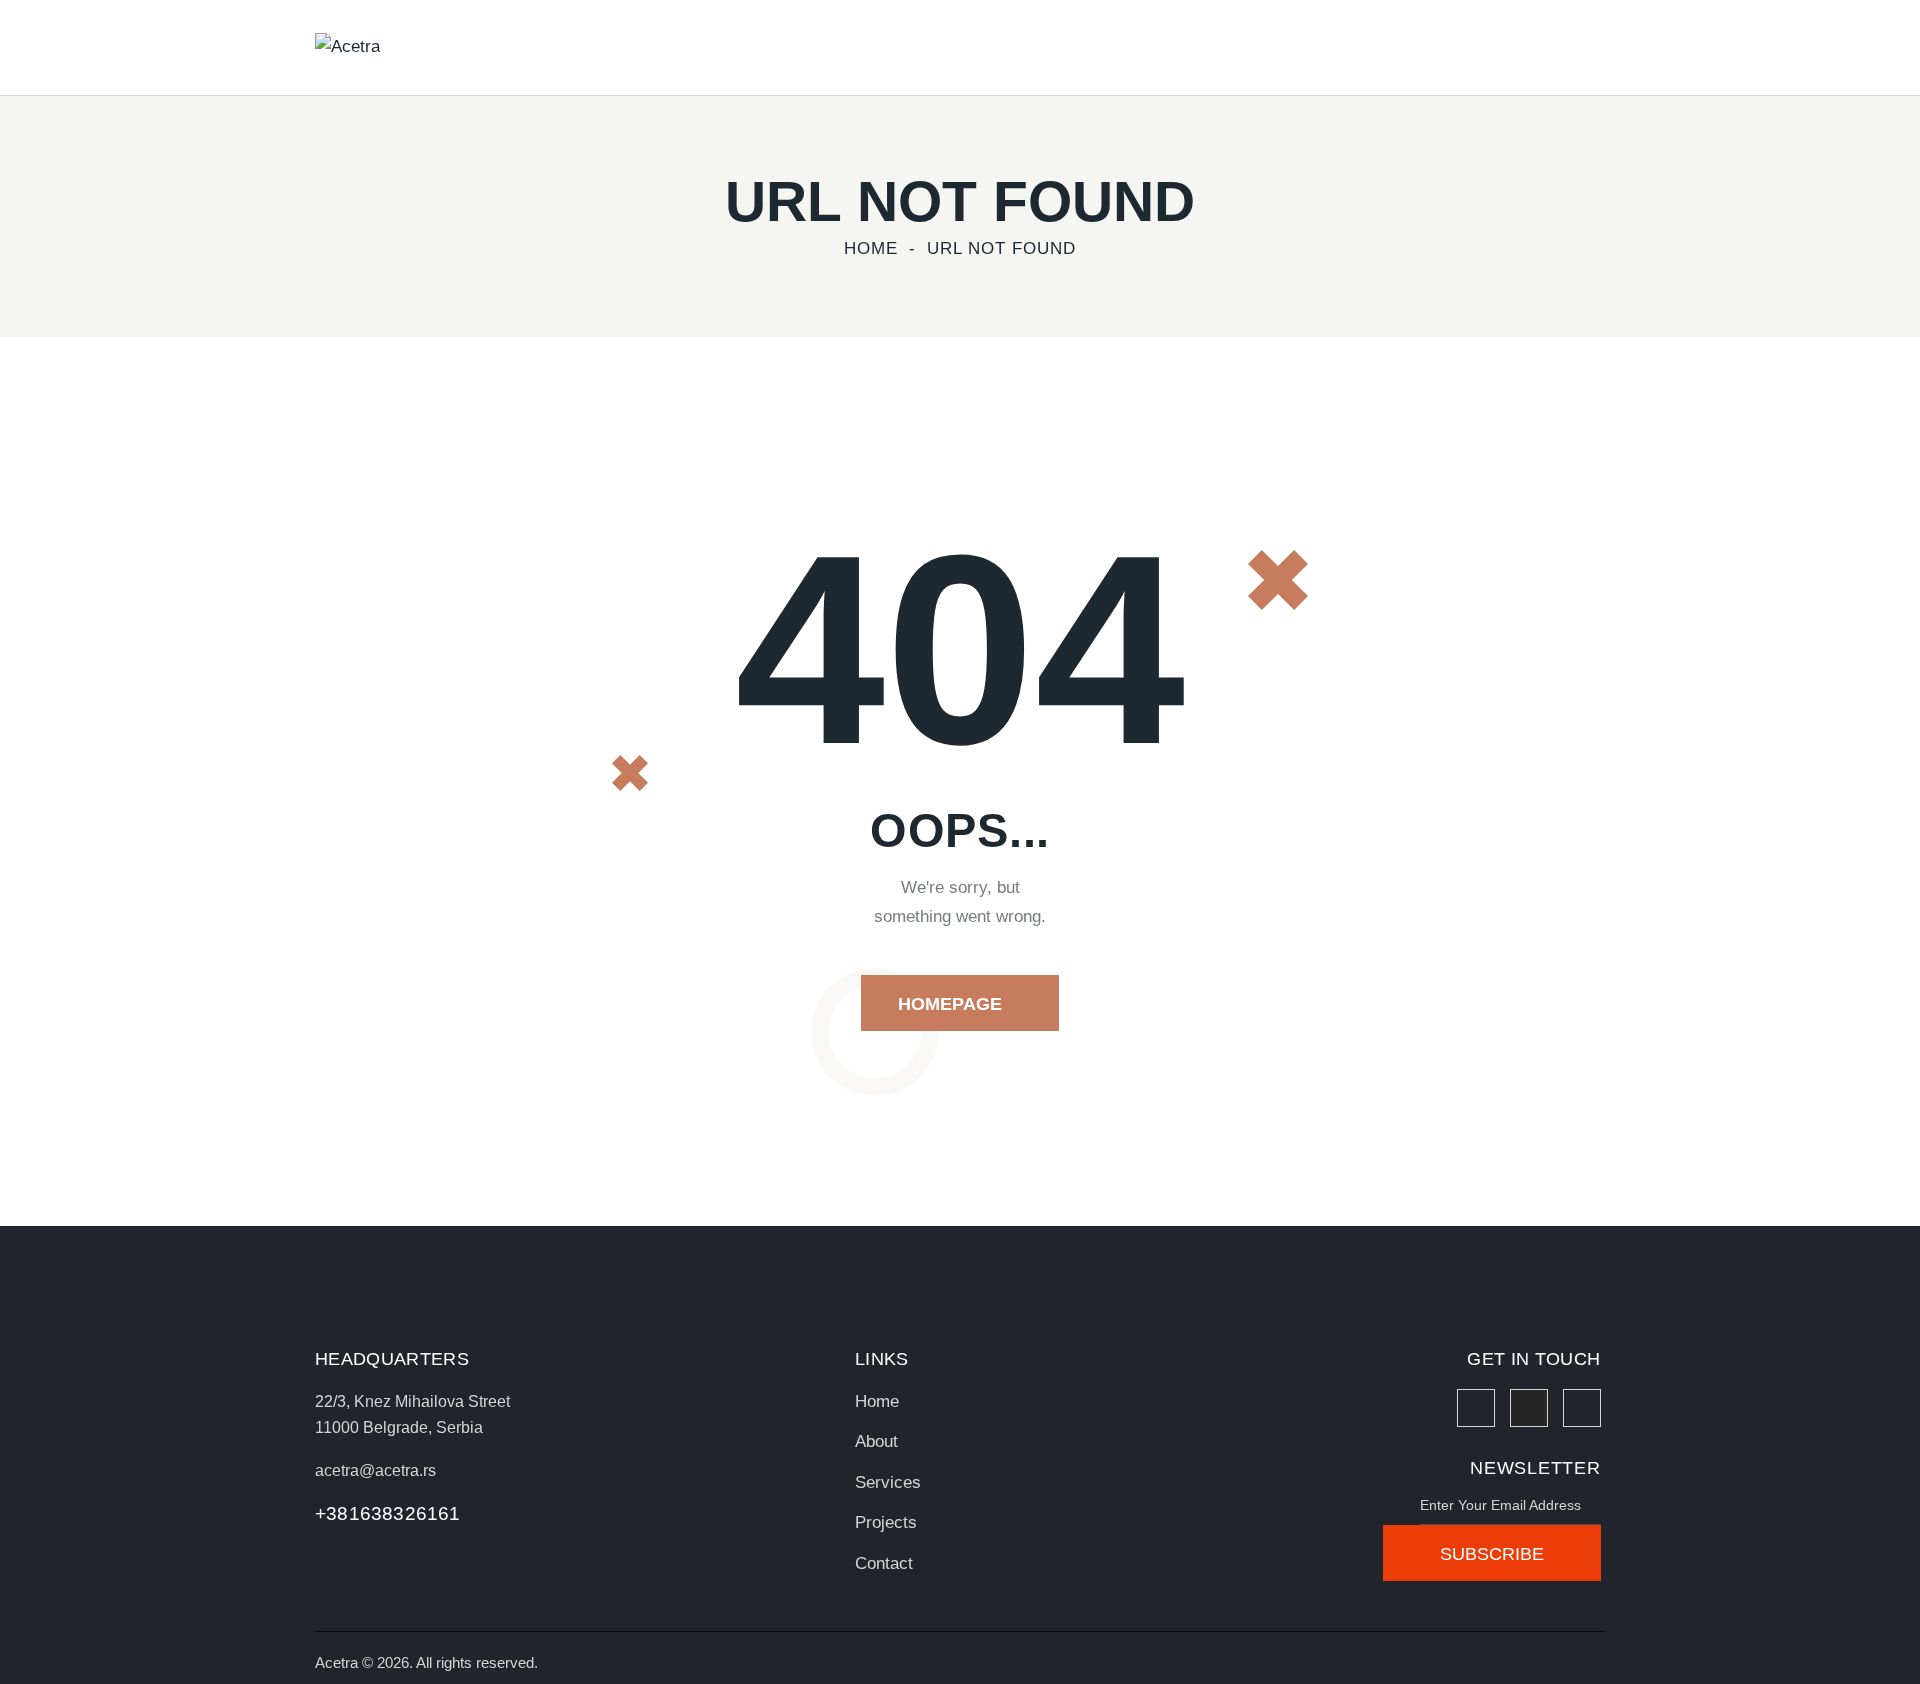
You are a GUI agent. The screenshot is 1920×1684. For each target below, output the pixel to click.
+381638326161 (388, 1513)
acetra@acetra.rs (375, 1470)
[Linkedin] (1582, 1408)
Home (871, 248)
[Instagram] (1529, 1408)
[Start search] (1591, 50)
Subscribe (1492, 1554)
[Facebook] (1476, 1408)
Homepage (950, 1004)
